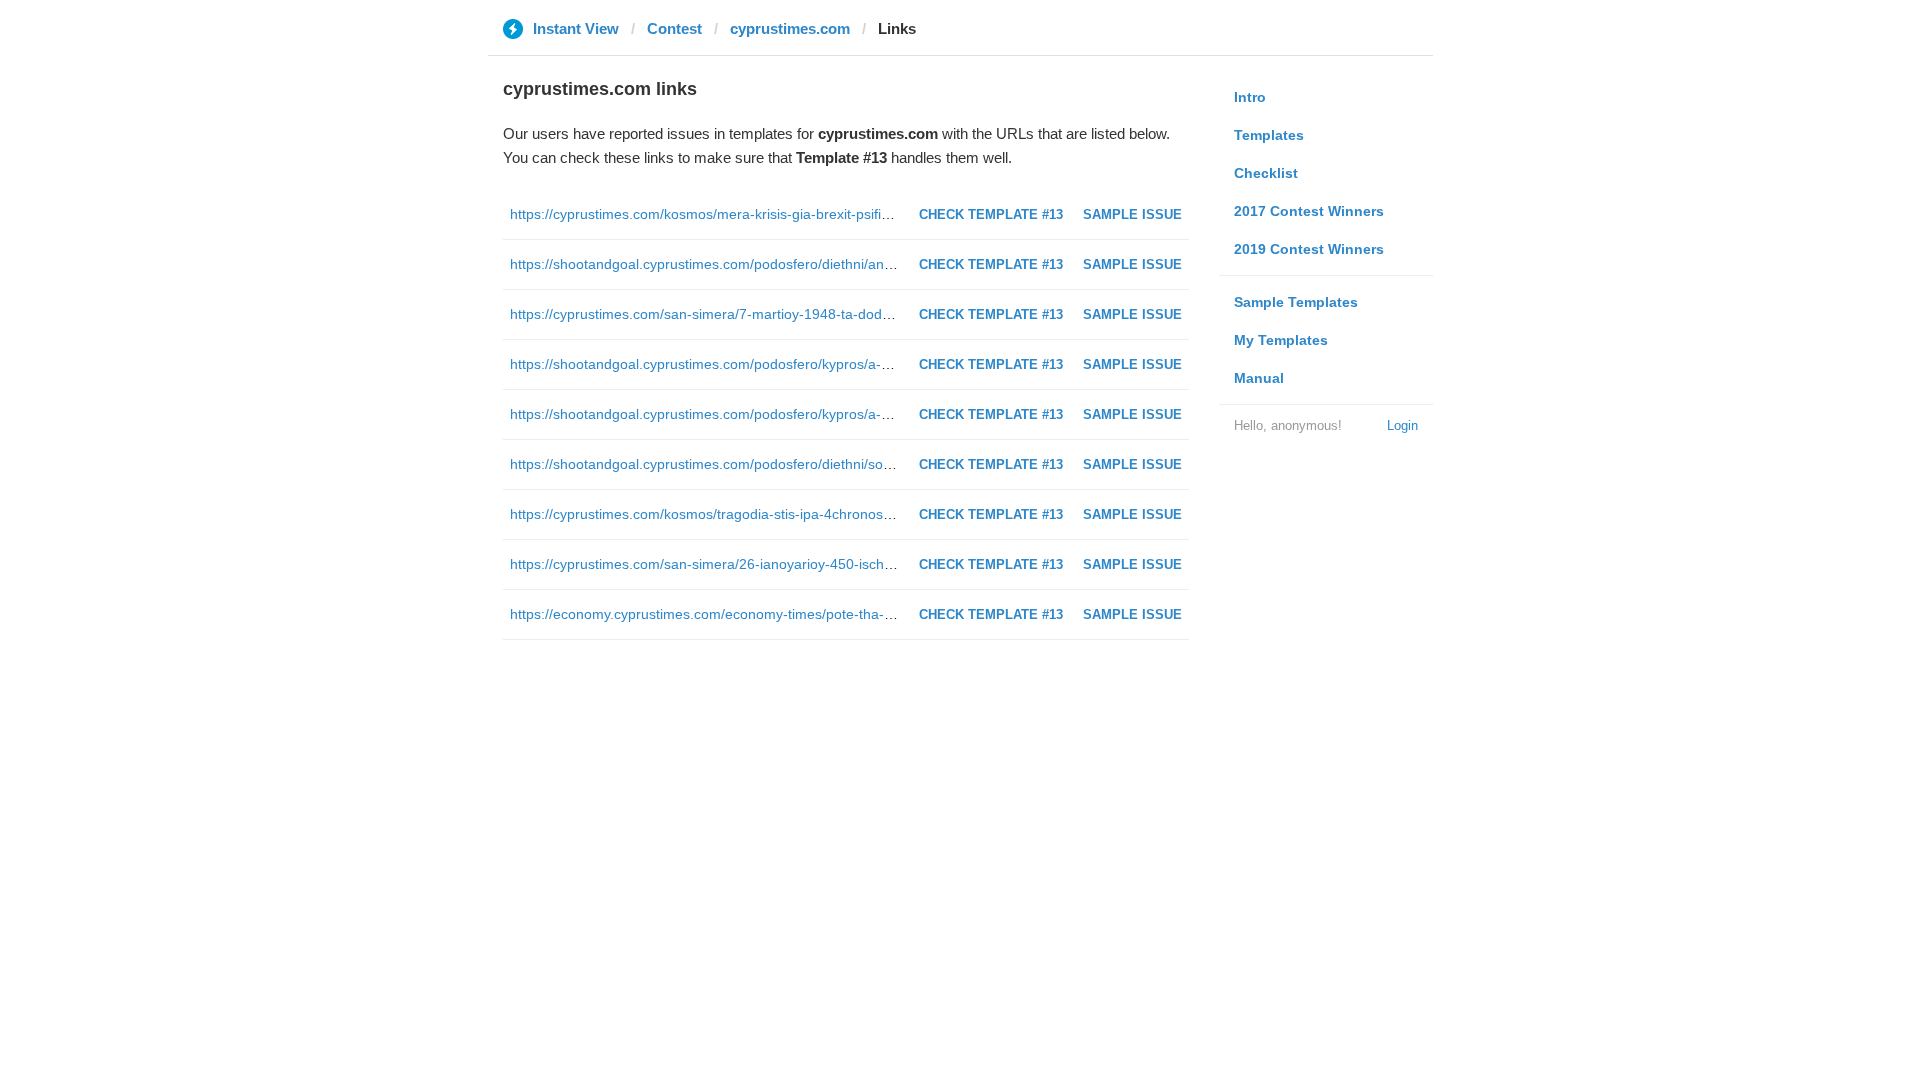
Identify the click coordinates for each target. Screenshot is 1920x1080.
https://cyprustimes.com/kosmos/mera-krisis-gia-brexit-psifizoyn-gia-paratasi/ (752, 214)
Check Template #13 (991, 214)
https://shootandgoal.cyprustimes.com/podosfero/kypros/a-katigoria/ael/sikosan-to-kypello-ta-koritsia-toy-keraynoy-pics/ (887, 364)
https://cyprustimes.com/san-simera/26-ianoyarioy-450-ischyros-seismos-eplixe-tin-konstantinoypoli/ (825, 564)
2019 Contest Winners (1309, 249)
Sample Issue (1132, 214)
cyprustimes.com (790, 28)
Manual (1259, 378)
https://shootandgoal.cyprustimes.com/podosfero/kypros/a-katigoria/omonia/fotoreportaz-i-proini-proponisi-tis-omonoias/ (889, 414)
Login (1402, 425)
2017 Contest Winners (1309, 211)
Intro (1250, 97)
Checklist (1266, 173)
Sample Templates (1296, 302)
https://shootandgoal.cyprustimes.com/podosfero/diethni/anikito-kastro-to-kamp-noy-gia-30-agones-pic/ (836, 264)
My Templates (1281, 340)
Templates (1269, 135)
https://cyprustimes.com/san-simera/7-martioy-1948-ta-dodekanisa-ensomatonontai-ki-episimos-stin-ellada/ (849, 314)
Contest (674, 28)
